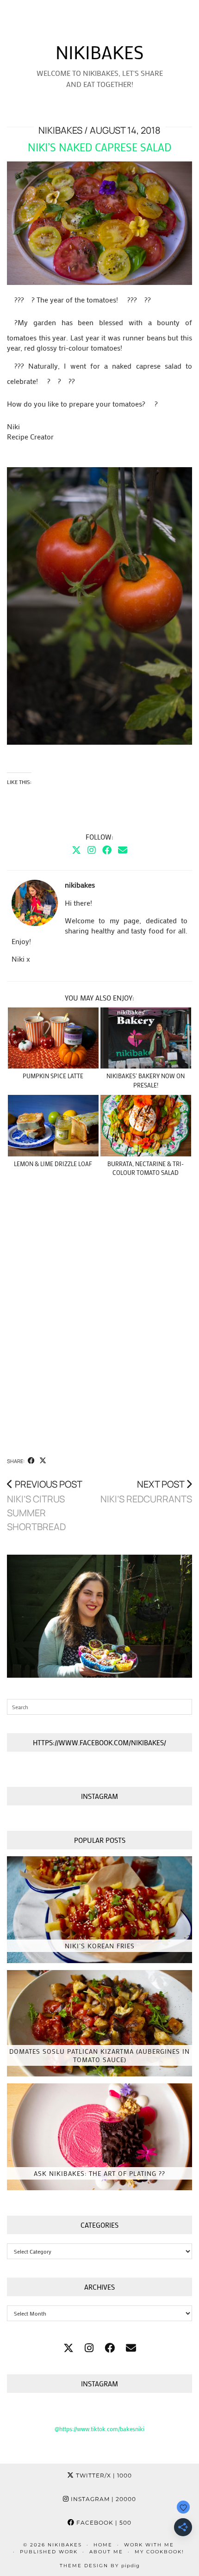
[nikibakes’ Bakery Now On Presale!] (146, 1038)
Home (103, 2545)
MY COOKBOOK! (159, 2552)
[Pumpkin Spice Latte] (53, 1038)
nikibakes (99, 52)
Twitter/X (103, 2475)
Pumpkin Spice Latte (53, 1076)
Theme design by (100, 2566)
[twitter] (68, 2348)
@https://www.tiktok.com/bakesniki (99, 2429)
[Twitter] (76, 850)
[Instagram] (92, 850)
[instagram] (89, 2348)
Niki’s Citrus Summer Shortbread (45, 1505)
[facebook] (110, 2348)
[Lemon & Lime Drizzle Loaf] (53, 1126)
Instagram (103, 2499)
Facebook (103, 2523)
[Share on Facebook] (31, 1461)
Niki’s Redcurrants (146, 1492)
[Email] (123, 850)
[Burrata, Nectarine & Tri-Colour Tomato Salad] (146, 1126)
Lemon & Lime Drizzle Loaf (53, 1164)
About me (106, 2552)
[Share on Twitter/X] (43, 1461)
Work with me (149, 2545)
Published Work (49, 2552)
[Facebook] (107, 850)
